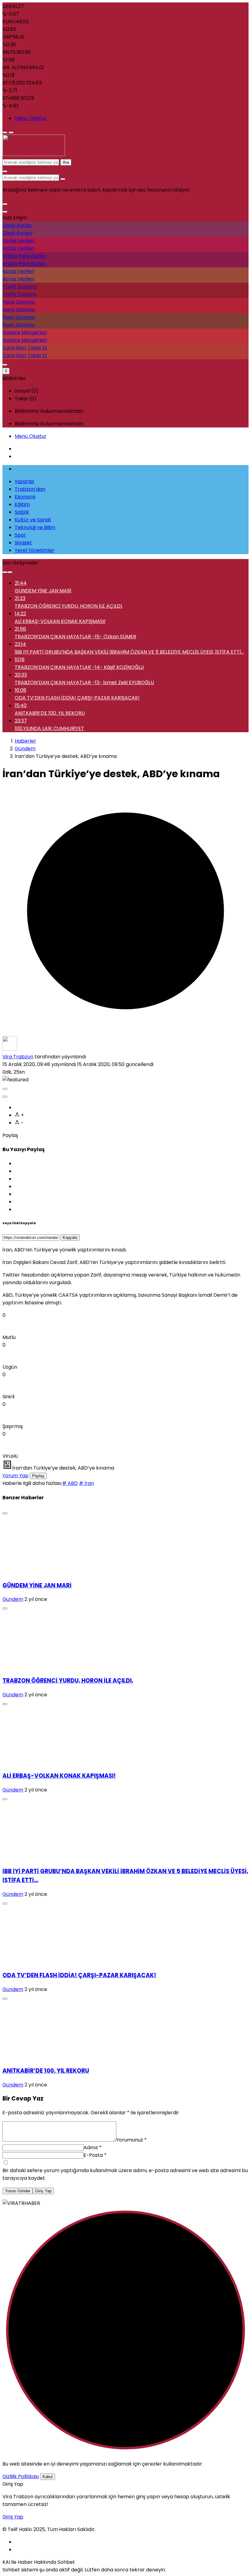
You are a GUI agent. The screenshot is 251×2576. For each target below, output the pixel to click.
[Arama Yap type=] (63, 179)
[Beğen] (5, 1089)
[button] (5, 204)
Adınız (93, 2147)
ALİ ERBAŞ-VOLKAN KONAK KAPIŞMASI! (59, 1776)
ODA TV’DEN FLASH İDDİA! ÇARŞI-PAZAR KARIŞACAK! (79, 1975)
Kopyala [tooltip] (70, 1238)
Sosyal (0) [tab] (27, 391)
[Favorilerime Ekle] (5, 1097)
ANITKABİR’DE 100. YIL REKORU (46, 2071)
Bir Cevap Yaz (23, 2099)
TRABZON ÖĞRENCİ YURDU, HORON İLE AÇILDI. (68, 1681)
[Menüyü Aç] (11, 132)
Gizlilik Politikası (21, 2476)
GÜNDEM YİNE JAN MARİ (37, 1585)
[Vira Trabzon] (34, 154)
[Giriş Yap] (5, 365)
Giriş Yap (43, 2191)
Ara (66, 162)
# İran (86, 1483)
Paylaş (38, 1476)
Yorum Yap (15, 1476)
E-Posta (95, 2155)
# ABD (70, 1483)
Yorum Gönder (18, 2191)
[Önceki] (5, 572)
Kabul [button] (48, 2477)
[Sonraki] (10, 572)
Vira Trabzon (18, 1057)
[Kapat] (5, 212)
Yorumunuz (131, 2140)
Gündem (13, 1599)
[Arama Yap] (5, 171)
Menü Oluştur (31, 118)
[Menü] (5, 132)
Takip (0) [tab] (26, 399)
